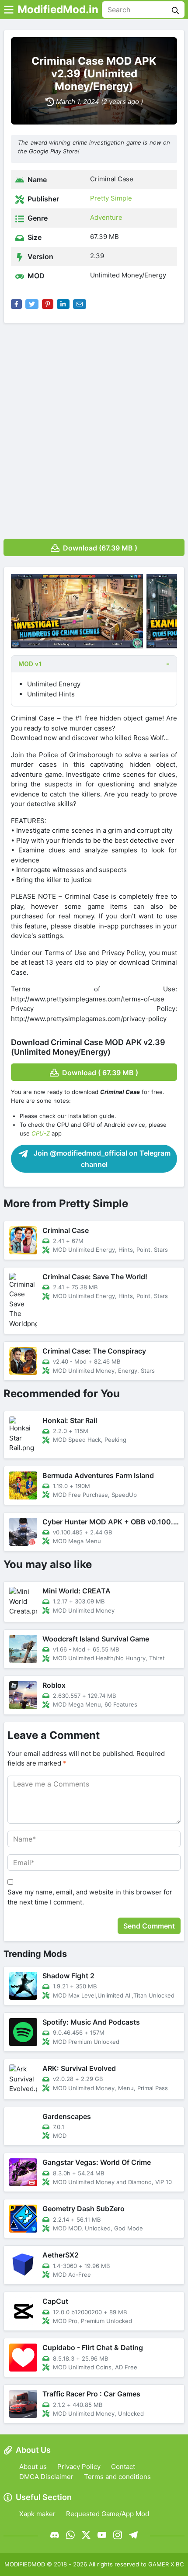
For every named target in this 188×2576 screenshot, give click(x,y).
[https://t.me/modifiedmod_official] (133, 2535)
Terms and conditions (117, 2477)
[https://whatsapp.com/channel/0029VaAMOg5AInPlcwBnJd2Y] (70, 2535)
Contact (123, 2467)
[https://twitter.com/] (86, 2535)
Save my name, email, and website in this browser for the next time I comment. (90, 1897)
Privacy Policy (79, 2467)
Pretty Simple (111, 198)
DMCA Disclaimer (46, 2477)
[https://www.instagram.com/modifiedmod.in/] (118, 2535)
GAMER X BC (166, 2564)
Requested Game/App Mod (108, 2514)
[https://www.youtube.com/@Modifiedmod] (102, 2535)
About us (33, 2467)
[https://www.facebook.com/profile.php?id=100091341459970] (55, 2535)
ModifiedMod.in (58, 9)
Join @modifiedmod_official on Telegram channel (101, 1159)
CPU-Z (41, 1133)
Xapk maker (37, 2514)
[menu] (9, 10)
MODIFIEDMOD (25, 2564)
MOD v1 (30, 664)
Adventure (106, 217)
